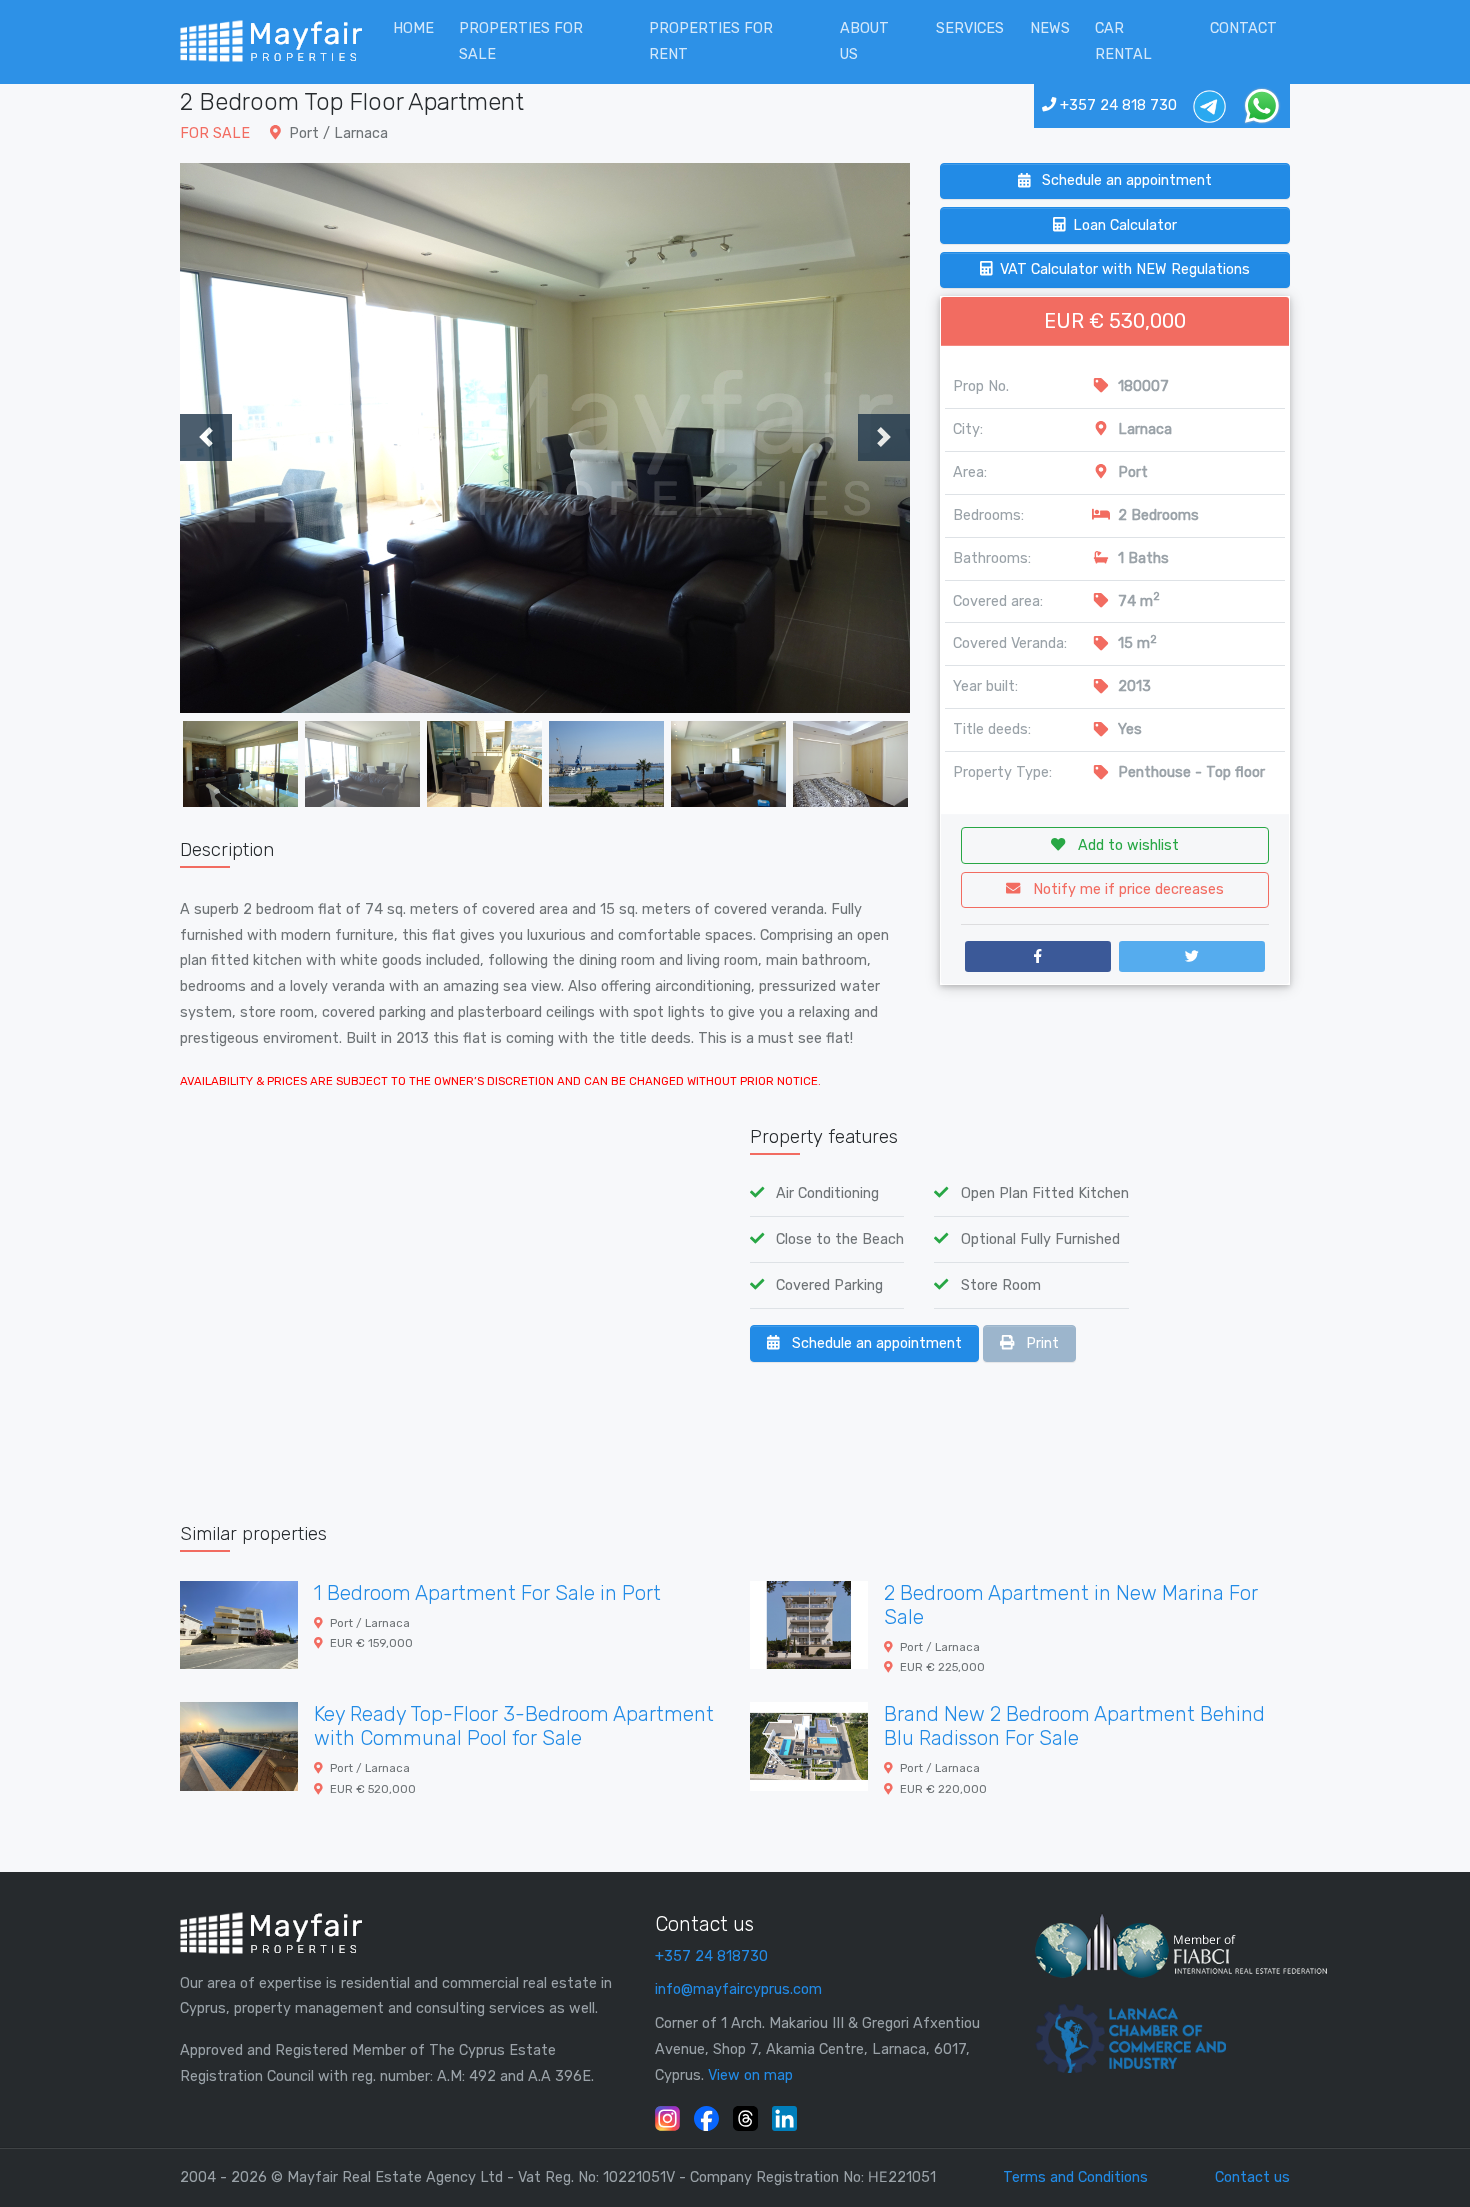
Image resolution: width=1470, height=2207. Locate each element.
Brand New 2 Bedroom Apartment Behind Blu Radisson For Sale (1074, 1726)
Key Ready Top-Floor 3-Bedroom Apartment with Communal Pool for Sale (514, 1726)
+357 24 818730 (711, 1956)
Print (1040, 1343)
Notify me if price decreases (1126, 889)
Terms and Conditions (1075, 2177)
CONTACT (1243, 28)
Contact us (1252, 2177)
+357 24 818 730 (1116, 105)
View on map (750, 2075)
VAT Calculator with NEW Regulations (1125, 269)
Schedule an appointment (1125, 180)
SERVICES (970, 28)
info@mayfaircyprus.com (738, 1989)
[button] (235, 438)
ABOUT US (864, 41)
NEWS (1050, 28)
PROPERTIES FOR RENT (711, 41)
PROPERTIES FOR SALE (521, 41)
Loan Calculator (1125, 225)
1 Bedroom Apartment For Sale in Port (487, 1593)
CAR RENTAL (1123, 41)
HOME (413, 28)
